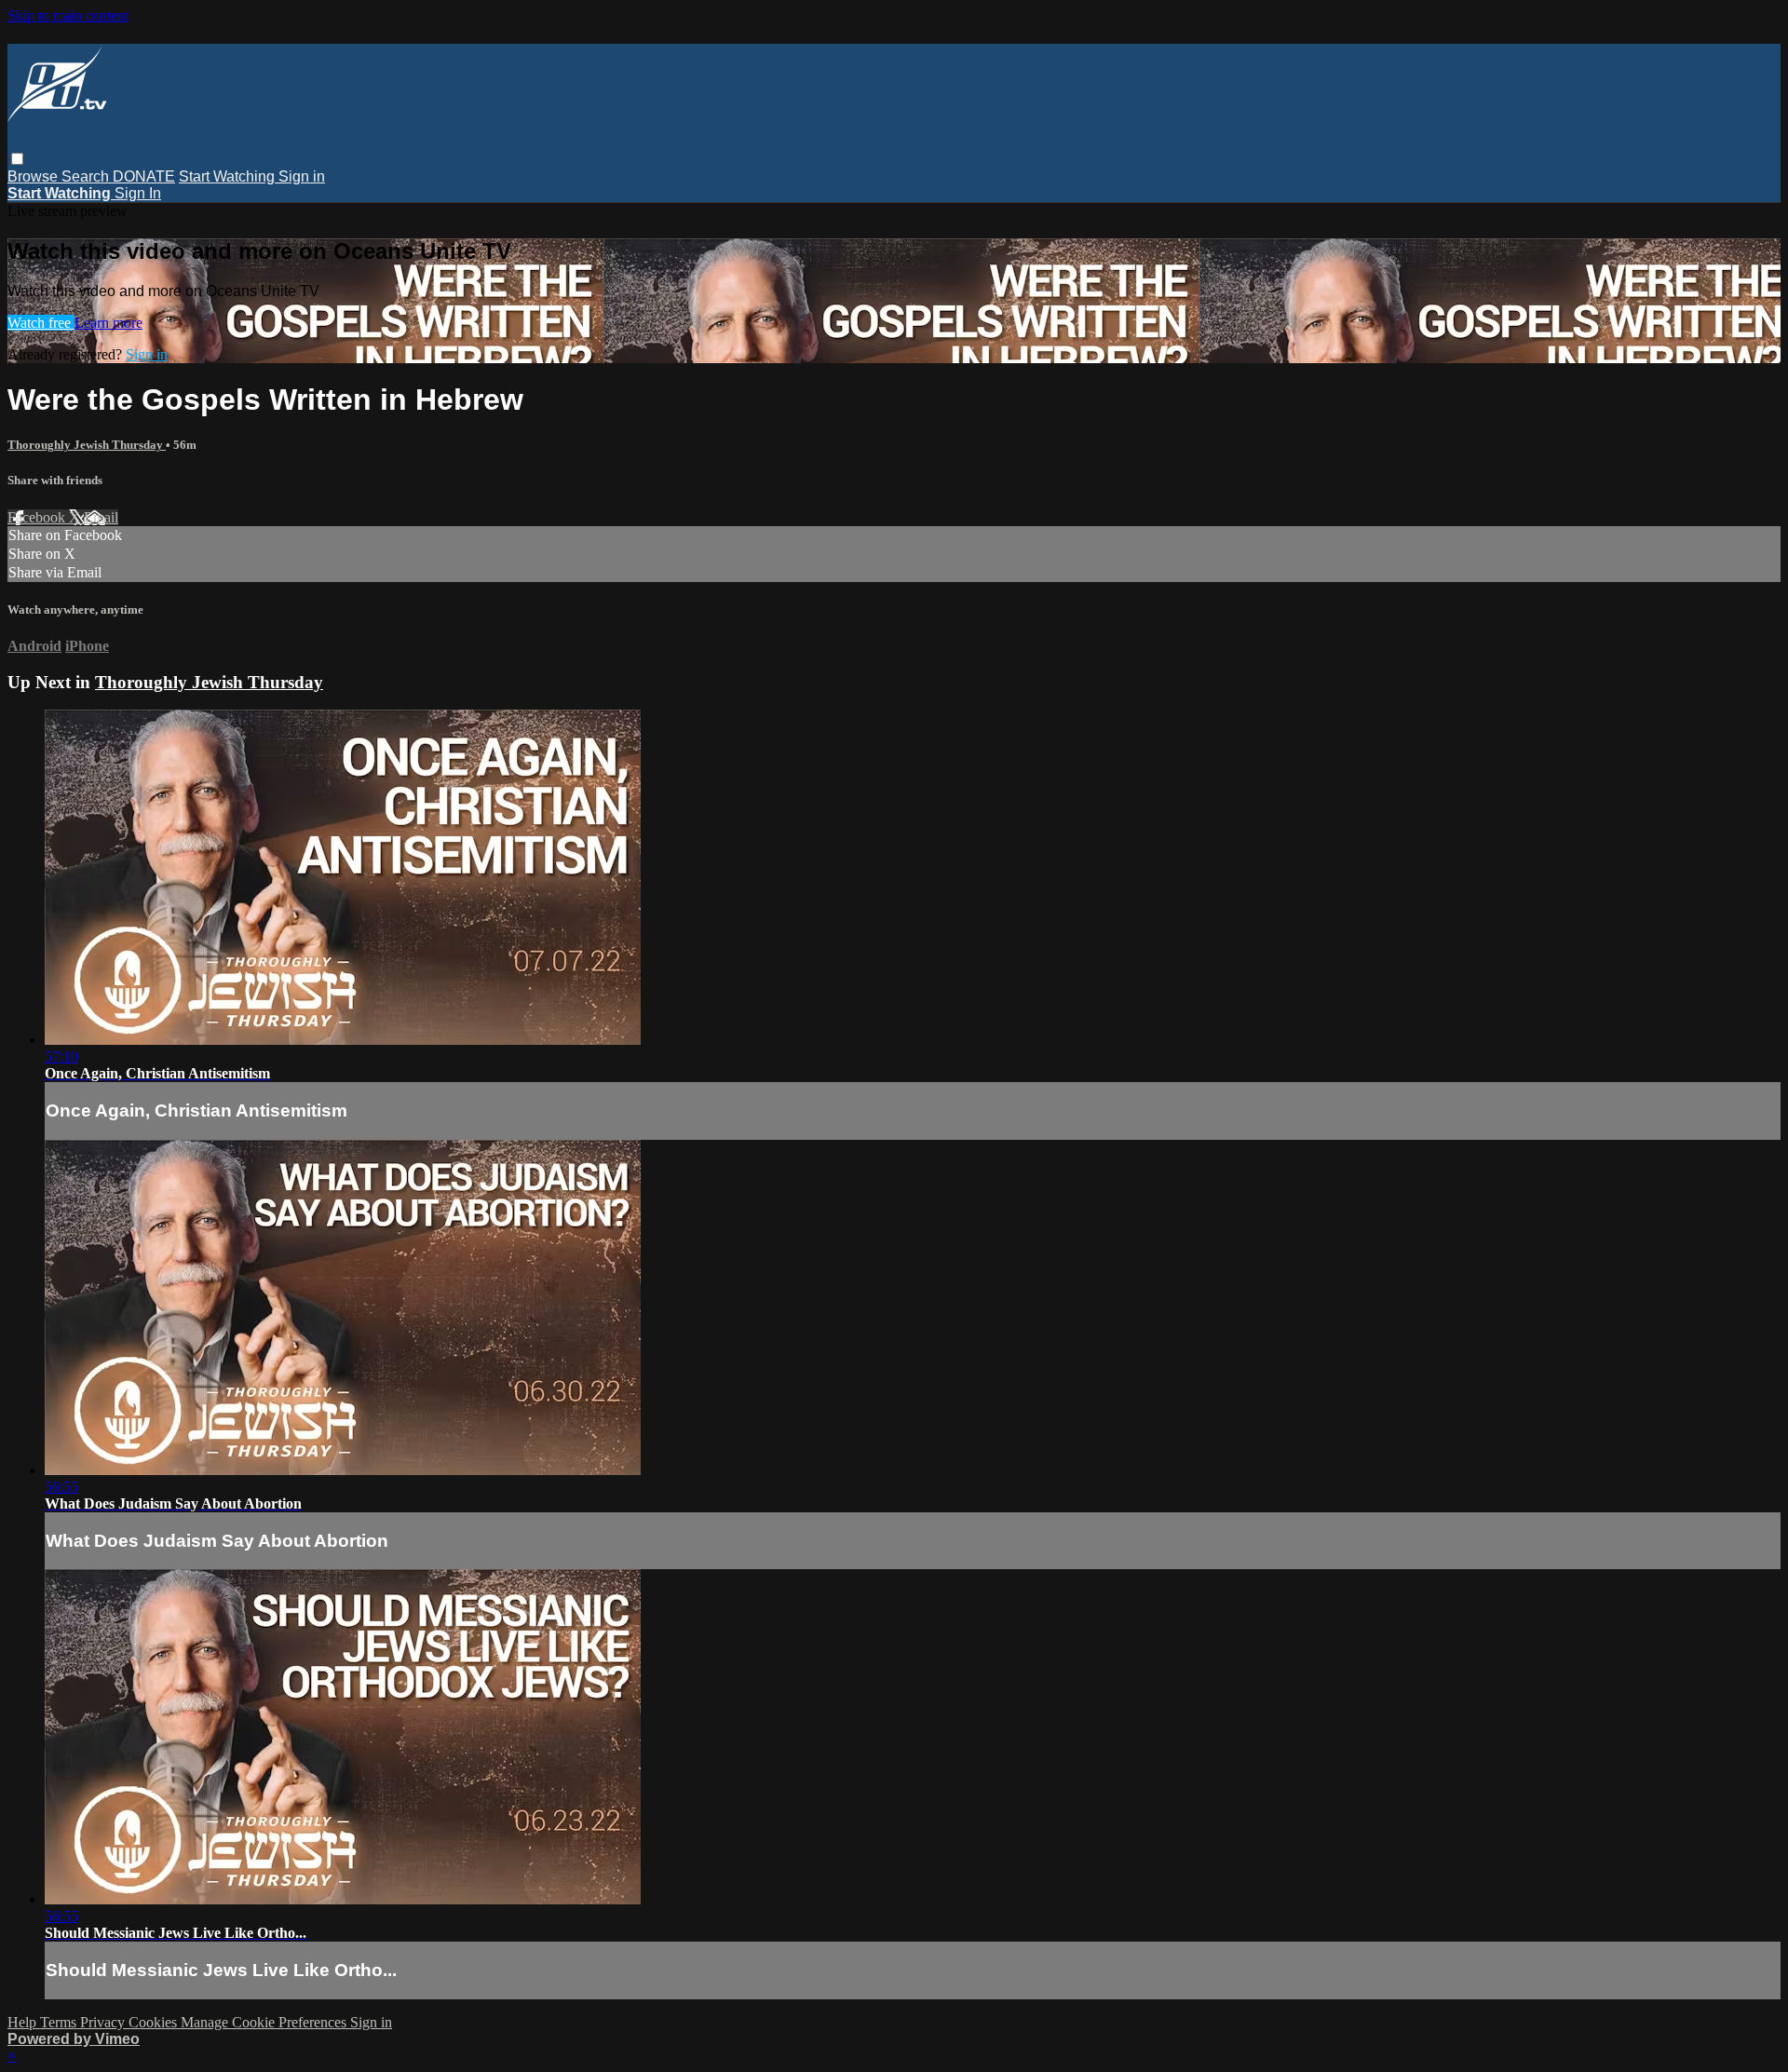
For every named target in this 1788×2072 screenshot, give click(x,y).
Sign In (138, 193)
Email (101, 517)
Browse (34, 176)
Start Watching (229, 176)
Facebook (38, 517)
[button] (17, 159)
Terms (60, 2022)
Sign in (302, 176)
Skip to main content (68, 15)
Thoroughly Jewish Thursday (87, 445)
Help (24, 2022)
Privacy (104, 2022)
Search (87, 176)
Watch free (41, 323)
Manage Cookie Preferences (265, 2022)
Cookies (155, 2022)
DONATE (144, 176)
